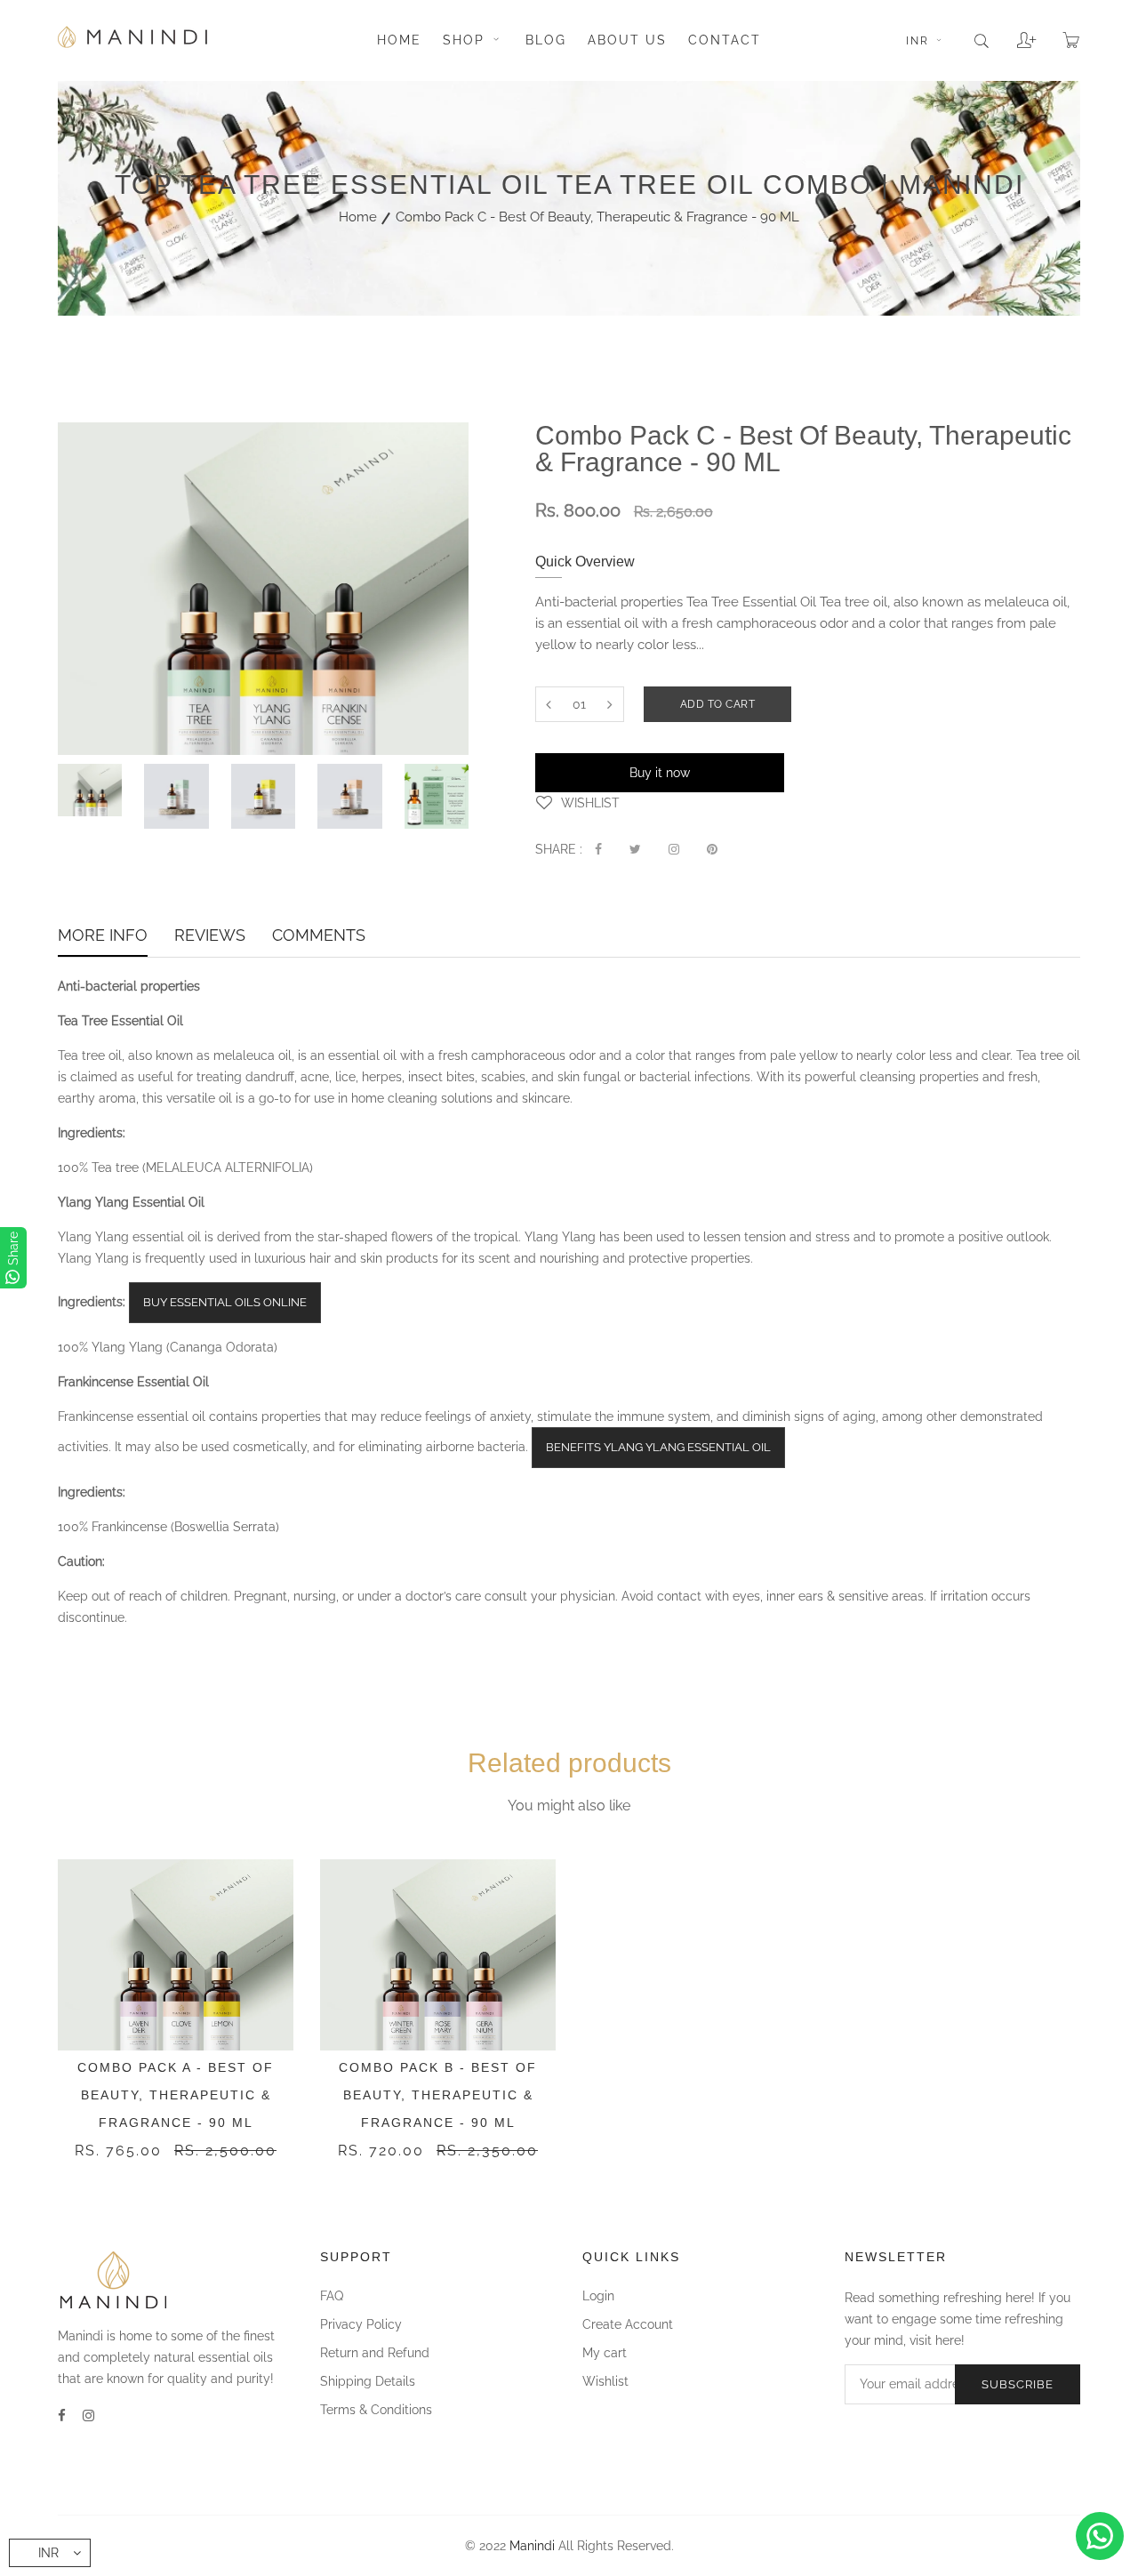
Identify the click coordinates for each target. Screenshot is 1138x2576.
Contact (725, 40)
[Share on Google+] (674, 849)
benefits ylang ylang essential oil (658, 1447)
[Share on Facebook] (598, 849)
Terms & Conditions (376, 2410)
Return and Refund (375, 2353)
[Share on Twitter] (635, 849)
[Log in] (1013, 34)
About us (627, 40)
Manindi (532, 2546)
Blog (546, 40)
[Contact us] (1100, 2536)
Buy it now (660, 773)
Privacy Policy (361, 2324)
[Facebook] (62, 2416)
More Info (103, 937)
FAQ (332, 2296)
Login (598, 2296)
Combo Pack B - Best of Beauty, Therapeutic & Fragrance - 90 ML (438, 2095)
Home (399, 40)
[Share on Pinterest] (712, 849)
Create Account (628, 2324)
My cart (605, 2353)
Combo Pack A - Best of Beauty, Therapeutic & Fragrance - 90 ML (176, 2095)
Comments (319, 937)
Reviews (210, 937)
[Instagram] (88, 2416)
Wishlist (605, 2381)
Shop (466, 40)
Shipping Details (368, 2381)
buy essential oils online (225, 1302)
